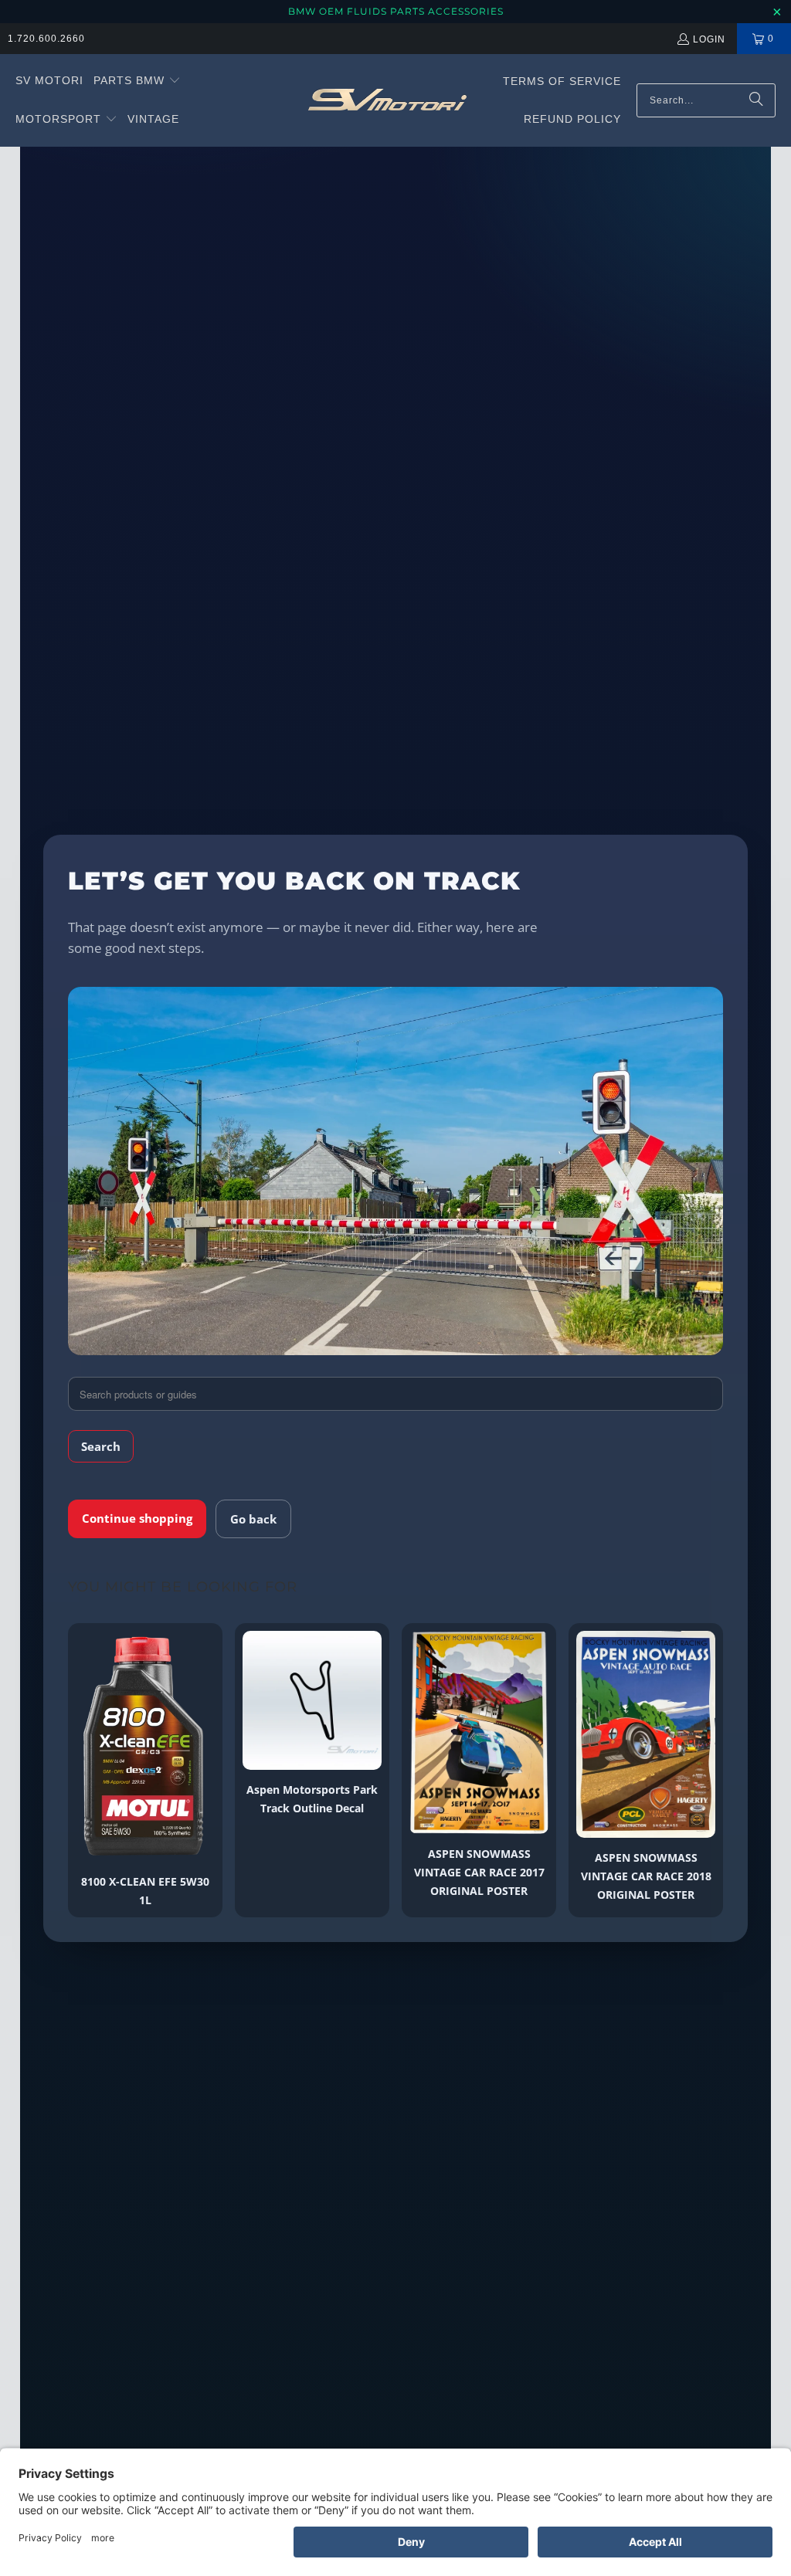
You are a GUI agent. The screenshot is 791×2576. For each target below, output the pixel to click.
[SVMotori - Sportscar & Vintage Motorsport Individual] (387, 100)
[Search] (756, 100)
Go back (253, 1519)
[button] (137, 81)
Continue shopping (137, 1518)
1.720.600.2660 (46, 39)
